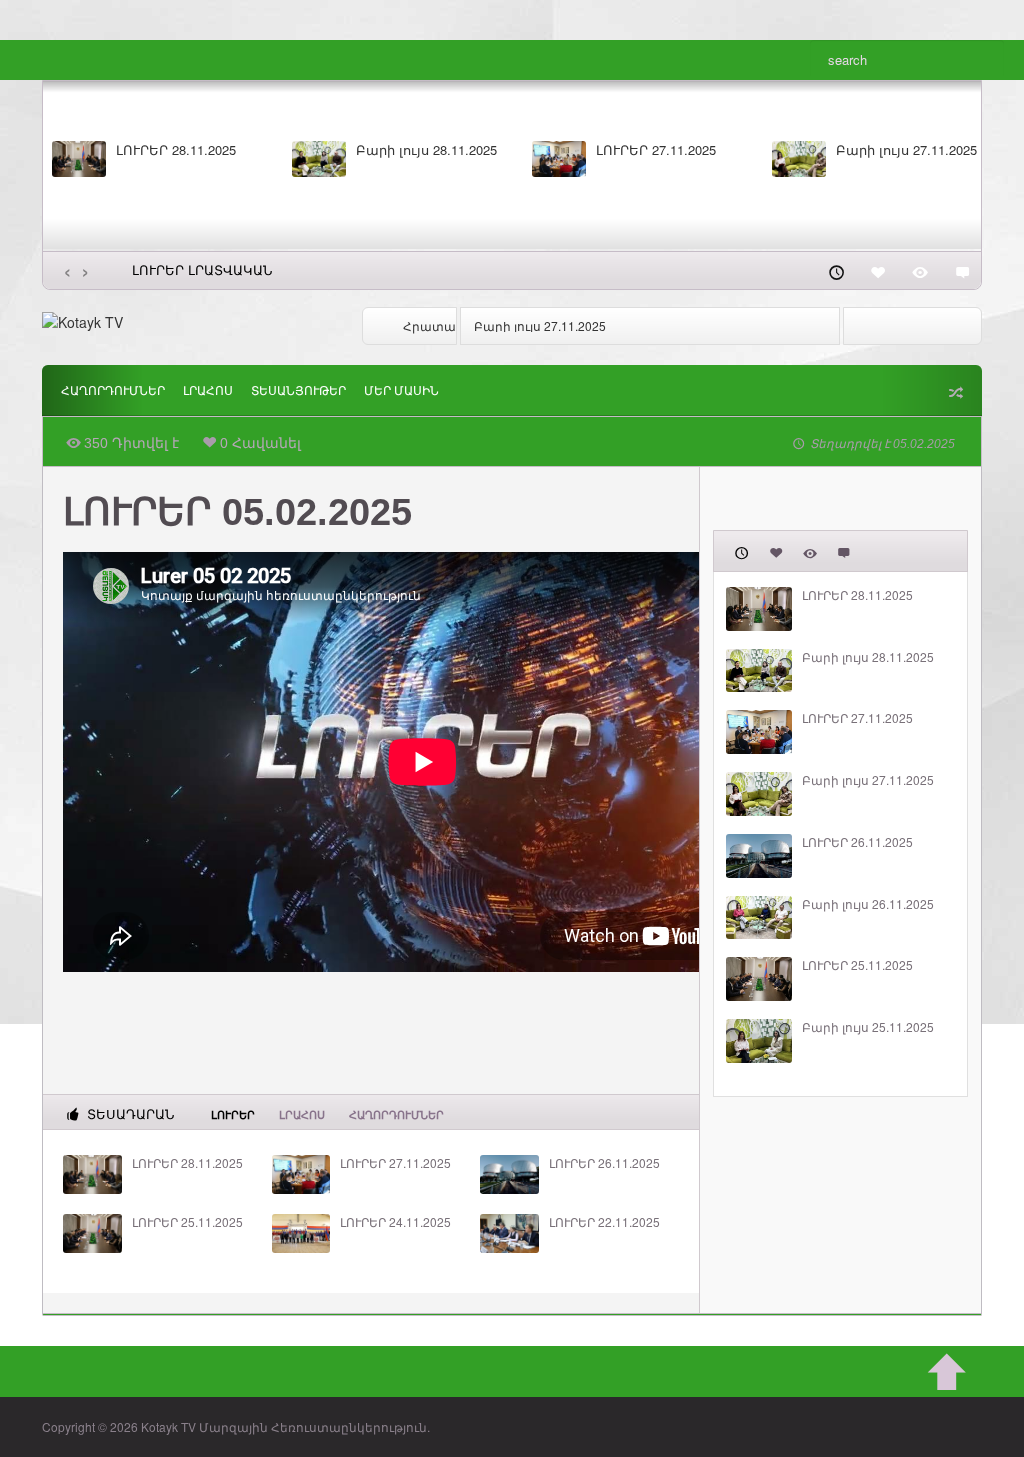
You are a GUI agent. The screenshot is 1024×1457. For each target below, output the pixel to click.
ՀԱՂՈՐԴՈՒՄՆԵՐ (113, 391)
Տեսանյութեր (298, 391)
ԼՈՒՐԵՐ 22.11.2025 (604, 1222)
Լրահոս (208, 391)
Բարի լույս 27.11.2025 (906, 150)
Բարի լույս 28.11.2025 (426, 150)
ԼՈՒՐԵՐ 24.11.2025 (395, 1222)
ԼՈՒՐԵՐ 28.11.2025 (176, 150)
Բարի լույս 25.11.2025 (868, 1027)
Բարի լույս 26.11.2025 (868, 904)
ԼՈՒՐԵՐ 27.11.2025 (656, 150)
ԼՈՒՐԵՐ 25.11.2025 (187, 1222)
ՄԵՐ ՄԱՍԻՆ (401, 391)
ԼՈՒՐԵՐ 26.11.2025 (529, 325)
